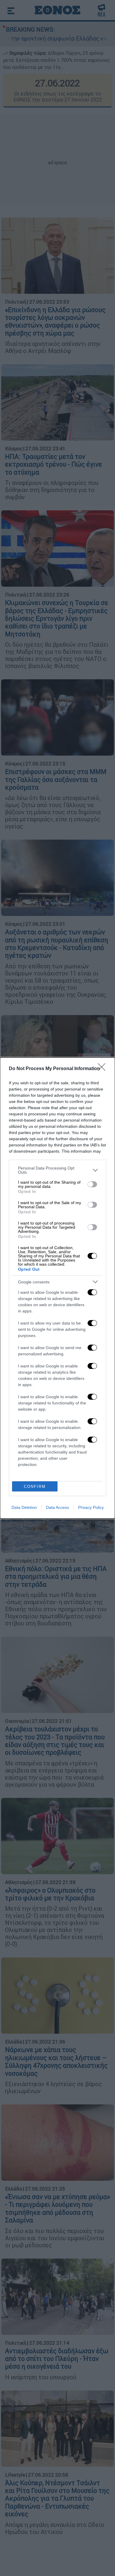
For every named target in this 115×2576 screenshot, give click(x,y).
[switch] (92, 1184)
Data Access (57, 1507)
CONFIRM (35, 1487)
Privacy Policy (91, 1507)
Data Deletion (24, 1507)
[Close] (103, 1069)
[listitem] (57, 1170)
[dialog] (57, 1288)
